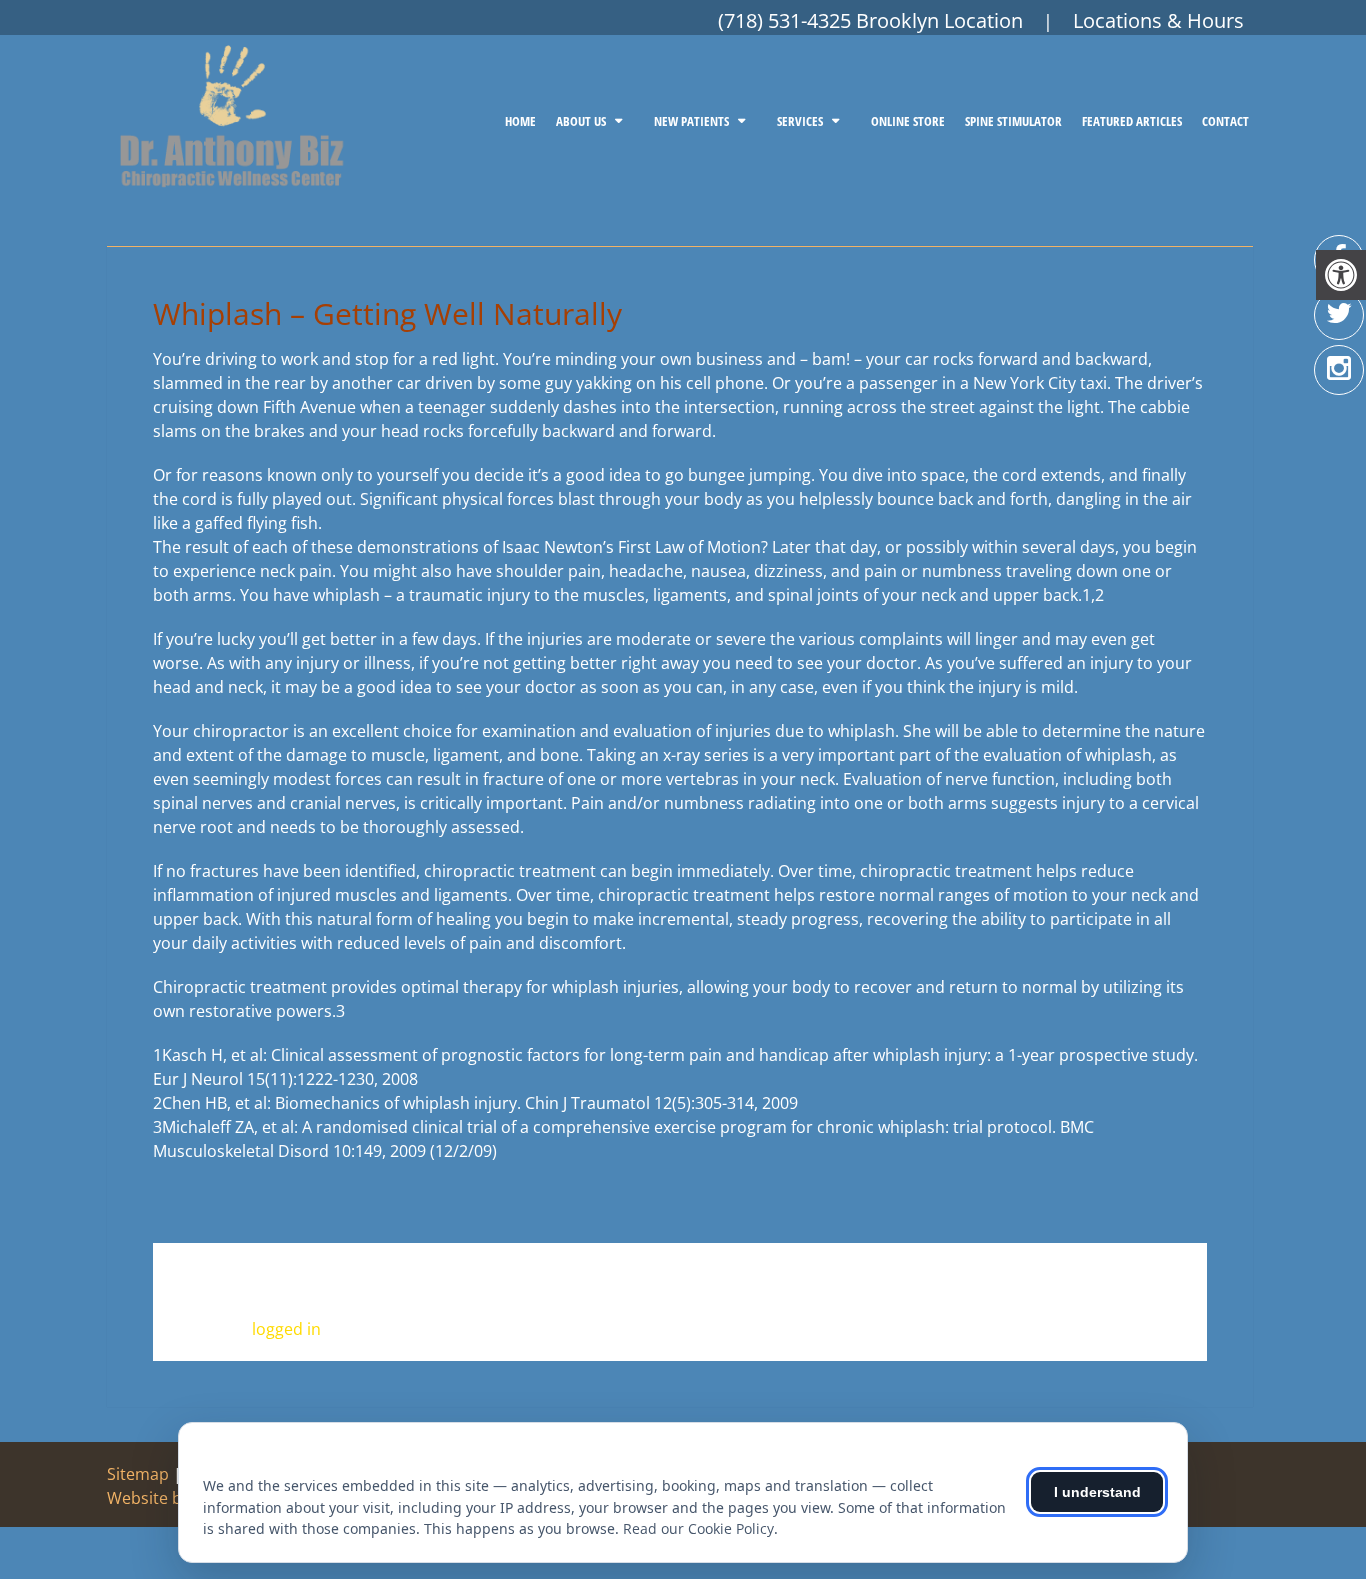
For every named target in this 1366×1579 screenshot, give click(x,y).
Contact (1225, 121)
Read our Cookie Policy (698, 1528)
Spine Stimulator (1013, 121)
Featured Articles (1132, 121)
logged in (286, 1329)
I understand (1097, 1492)
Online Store (908, 121)
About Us (581, 121)
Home (520, 121)
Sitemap (138, 1474)
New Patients (691, 121)
